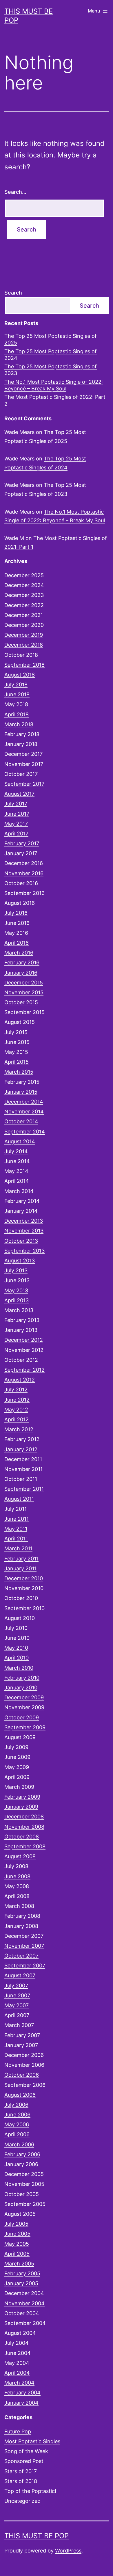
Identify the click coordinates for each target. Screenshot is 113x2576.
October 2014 (21, 1121)
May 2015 (16, 1052)
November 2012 (24, 1350)
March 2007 (19, 2025)
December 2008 (24, 1817)
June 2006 (17, 2115)
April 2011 (16, 1539)
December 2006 (24, 2055)
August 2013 (20, 1261)
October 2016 (21, 883)
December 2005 (24, 2174)
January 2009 (21, 1807)
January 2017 (21, 853)
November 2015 (24, 992)
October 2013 (21, 1241)
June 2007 (17, 1995)
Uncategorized (22, 2501)
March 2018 (19, 724)
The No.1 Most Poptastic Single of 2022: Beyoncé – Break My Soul (54, 385)
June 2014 (17, 1161)
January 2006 (21, 2164)
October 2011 (21, 1479)
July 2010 (16, 1628)
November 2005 (24, 2184)
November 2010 (24, 1588)
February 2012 (22, 1439)
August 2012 (20, 1380)
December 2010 (24, 1578)
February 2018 (22, 734)
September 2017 (24, 784)
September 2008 (25, 1846)
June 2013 (17, 1280)
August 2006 (20, 2095)
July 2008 (16, 1866)
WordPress (68, 2551)
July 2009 (16, 1747)
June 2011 (17, 1519)
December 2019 (24, 635)
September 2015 (24, 1012)
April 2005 (17, 2254)
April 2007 (17, 2015)
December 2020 (24, 625)
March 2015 (19, 1072)
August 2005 (20, 2214)
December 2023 (24, 595)
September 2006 (25, 2085)
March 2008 (19, 1906)
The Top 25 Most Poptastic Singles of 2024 (51, 355)
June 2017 (17, 814)
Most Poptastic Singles (32, 2441)
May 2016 (16, 933)
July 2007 (16, 1986)
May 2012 (16, 1410)
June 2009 (17, 1757)
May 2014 (16, 1171)
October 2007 (21, 1956)
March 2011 (18, 1548)
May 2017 (16, 824)
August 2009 (20, 1737)
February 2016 (22, 963)
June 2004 (18, 2353)
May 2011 (16, 1529)
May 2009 (17, 1767)
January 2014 (21, 1211)
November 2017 (24, 764)
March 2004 (19, 2383)
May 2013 (16, 1290)
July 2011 (16, 1509)
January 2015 (21, 1092)
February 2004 (22, 2393)
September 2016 (24, 893)
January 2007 (21, 2045)
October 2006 (22, 2075)
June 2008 (17, 1876)
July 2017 (16, 804)
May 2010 (16, 1648)
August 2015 (20, 1022)
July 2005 (16, 2224)
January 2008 (21, 1926)
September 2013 (24, 1251)
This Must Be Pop (37, 2536)
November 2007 (24, 1946)
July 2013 (16, 1270)
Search (13, 293)
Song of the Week (26, 2451)
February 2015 (22, 1082)
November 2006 (24, 2065)
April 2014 (17, 1181)
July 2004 (17, 2343)
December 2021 (24, 615)
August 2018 (20, 675)
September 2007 (25, 1966)
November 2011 (23, 1469)
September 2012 (24, 1370)
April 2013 (17, 1300)
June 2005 (17, 2234)
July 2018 (16, 685)
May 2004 (17, 2363)
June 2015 (17, 1042)
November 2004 (24, 2303)
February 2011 (21, 1559)
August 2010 (20, 1618)
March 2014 (19, 1191)
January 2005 (21, 2283)
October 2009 (22, 1717)
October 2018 (21, 655)
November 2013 (24, 1231)
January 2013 (21, 1330)
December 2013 (24, 1221)
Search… (15, 192)
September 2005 (25, 2204)
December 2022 (24, 605)
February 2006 (22, 2154)
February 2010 (22, 1678)
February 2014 (22, 1201)
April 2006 (17, 2134)
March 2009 (19, 1787)
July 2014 (16, 1151)
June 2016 (17, 923)
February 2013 (22, 1320)
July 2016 (16, 913)
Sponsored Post (24, 2461)
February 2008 (22, 1916)
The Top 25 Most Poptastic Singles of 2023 (51, 370)
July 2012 (16, 1390)
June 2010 (17, 1638)
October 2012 (21, 1360)
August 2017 (19, 794)
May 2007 (17, 2005)
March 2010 (19, 1668)
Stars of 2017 (21, 2471)
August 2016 (20, 903)
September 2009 (25, 1727)
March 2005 (19, 2264)
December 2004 (24, 2293)
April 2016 (17, 943)
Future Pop (18, 2431)
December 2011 (23, 1459)
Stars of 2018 (21, 2481)
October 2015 (21, 1002)
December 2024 (24, 585)
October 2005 (22, 2194)
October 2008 (22, 1837)
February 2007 (22, 2035)
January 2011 (20, 1568)
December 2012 (24, 1340)
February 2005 (22, 2273)
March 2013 (19, 1310)
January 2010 (21, 1688)
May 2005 (17, 2244)
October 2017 (21, 774)
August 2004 (20, 2333)
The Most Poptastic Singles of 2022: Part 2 (55, 400)
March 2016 (19, 953)
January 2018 (21, 744)
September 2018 (24, 665)
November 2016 (24, 873)
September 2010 (24, 1608)
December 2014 (24, 1102)
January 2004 (21, 2403)
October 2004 (22, 2313)
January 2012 (21, 1449)
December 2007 (24, 1936)
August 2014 (20, 1141)
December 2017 (23, 754)
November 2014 (24, 1112)
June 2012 (17, 1400)
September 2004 (25, 2323)
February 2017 (22, 843)
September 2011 (24, 1489)
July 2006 (16, 2105)
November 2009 (24, 1707)
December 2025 (24, 575)
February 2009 (22, 1797)
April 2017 (16, 834)
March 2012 (19, 1429)
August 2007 (20, 1975)
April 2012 (17, 1419)
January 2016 (21, 973)
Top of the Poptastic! (30, 2491)
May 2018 (16, 704)
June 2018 (17, 694)
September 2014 (25, 1132)
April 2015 (17, 1062)
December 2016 (24, 863)
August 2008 (20, 1856)
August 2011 (19, 1499)
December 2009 (24, 1697)
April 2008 (17, 1896)
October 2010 (21, 1598)
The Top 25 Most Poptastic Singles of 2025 (51, 339)
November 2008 (24, 1827)
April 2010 (17, 1658)
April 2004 (17, 2373)
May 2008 (17, 1886)
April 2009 (17, 1777)
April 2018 (17, 714)
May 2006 (17, 2124)
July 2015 (16, 1032)
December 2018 (24, 645)
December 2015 (24, 983)
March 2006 (19, 2144)
